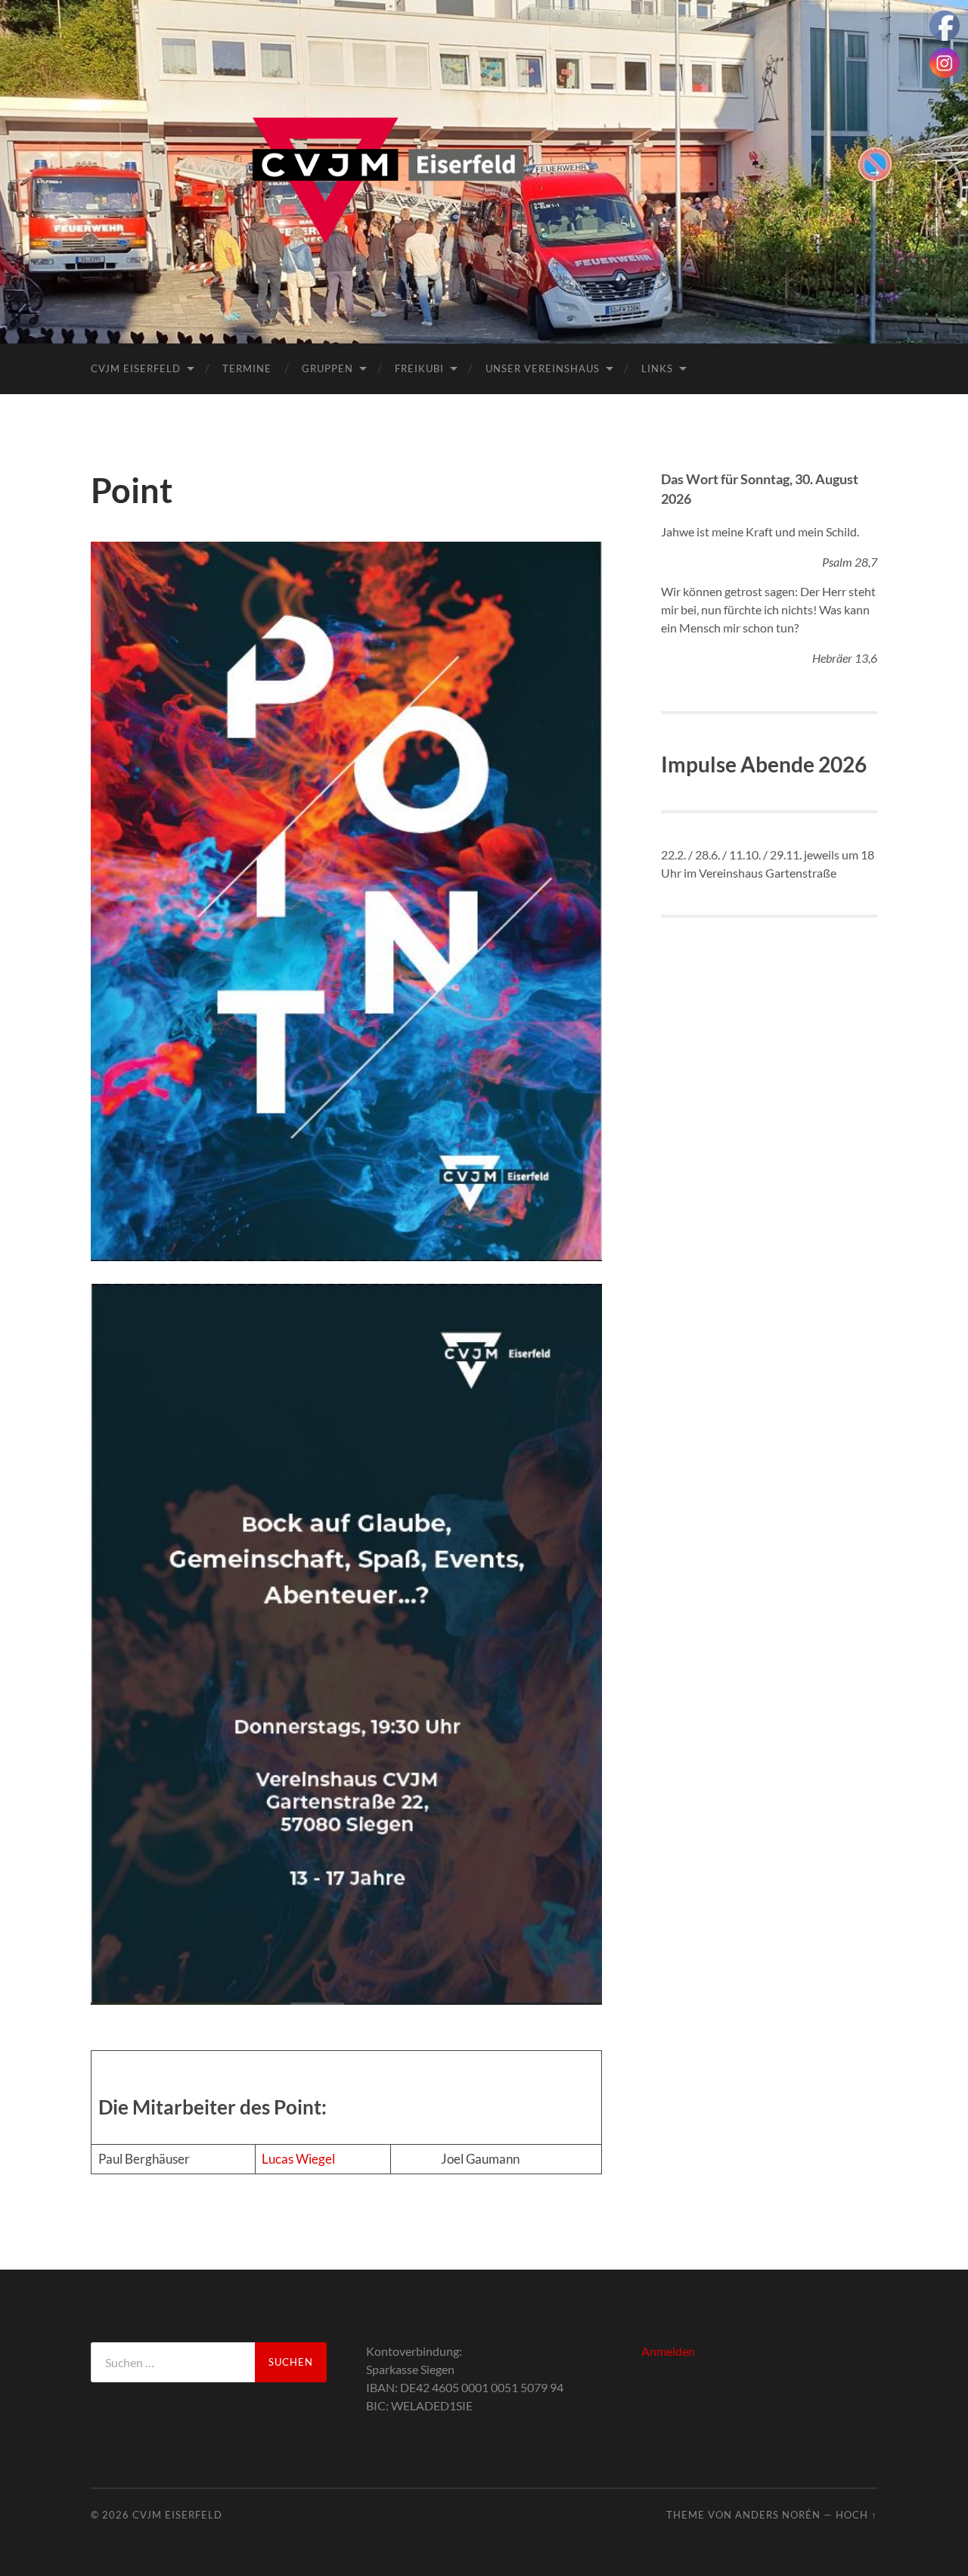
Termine (247, 368)
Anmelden (668, 2351)
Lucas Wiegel (298, 2159)
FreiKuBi (419, 368)
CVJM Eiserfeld (136, 368)
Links (657, 368)
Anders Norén (778, 2515)
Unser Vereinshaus (543, 368)
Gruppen (327, 368)
